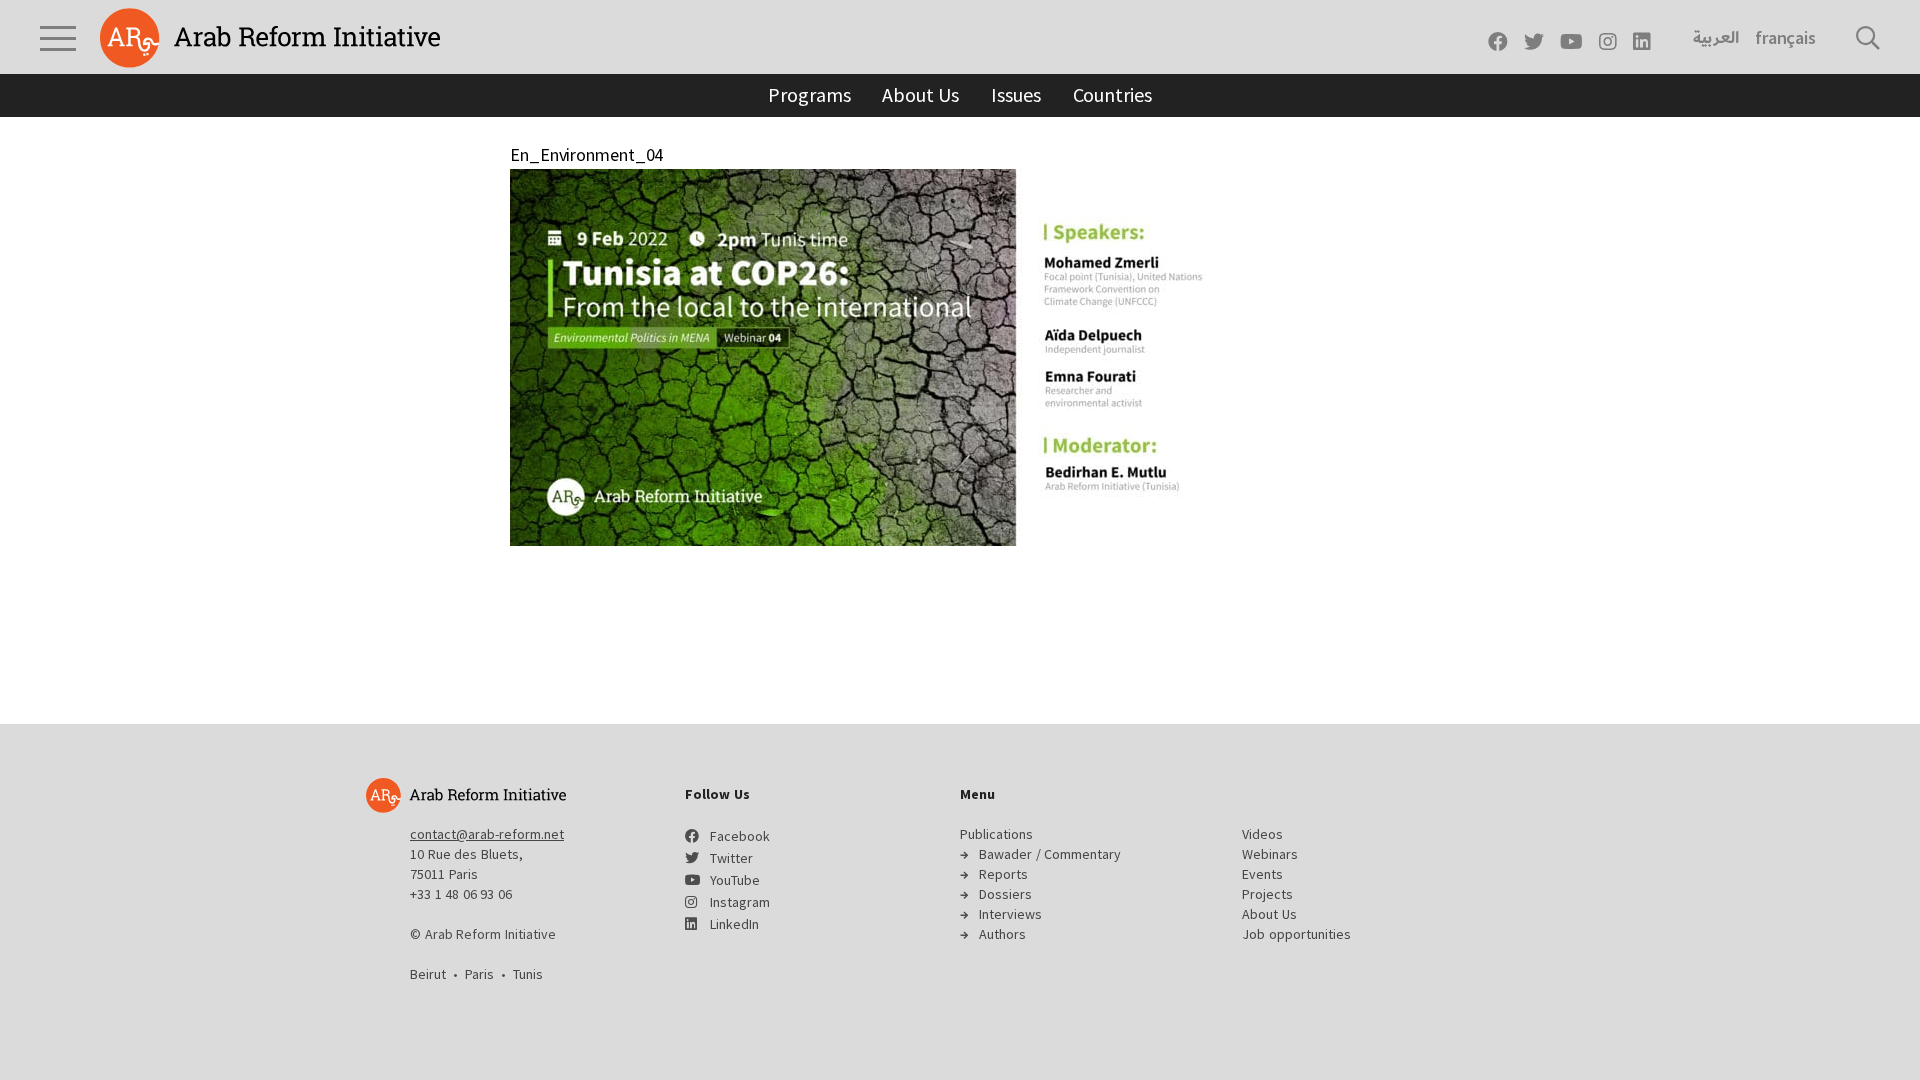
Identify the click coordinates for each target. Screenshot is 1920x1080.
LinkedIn (734, 924)
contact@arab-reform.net (487, 834)
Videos (1262, 834)
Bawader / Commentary (1050, 854)
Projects (1267, 894)
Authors (1002, 934)
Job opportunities (1296, 934)
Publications (996, 834)
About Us (920, 94)
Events (1262, 874)
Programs (809, 94)
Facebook (740, 836)
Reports (1003, 874)
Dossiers (1005, 894)
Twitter (731, 858)
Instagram (740, 902)
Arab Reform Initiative (270, 38)
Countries (1112, 94)
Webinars (1270, 854)
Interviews (1010, 914)
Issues (1015, 94)
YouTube (735, 880)
